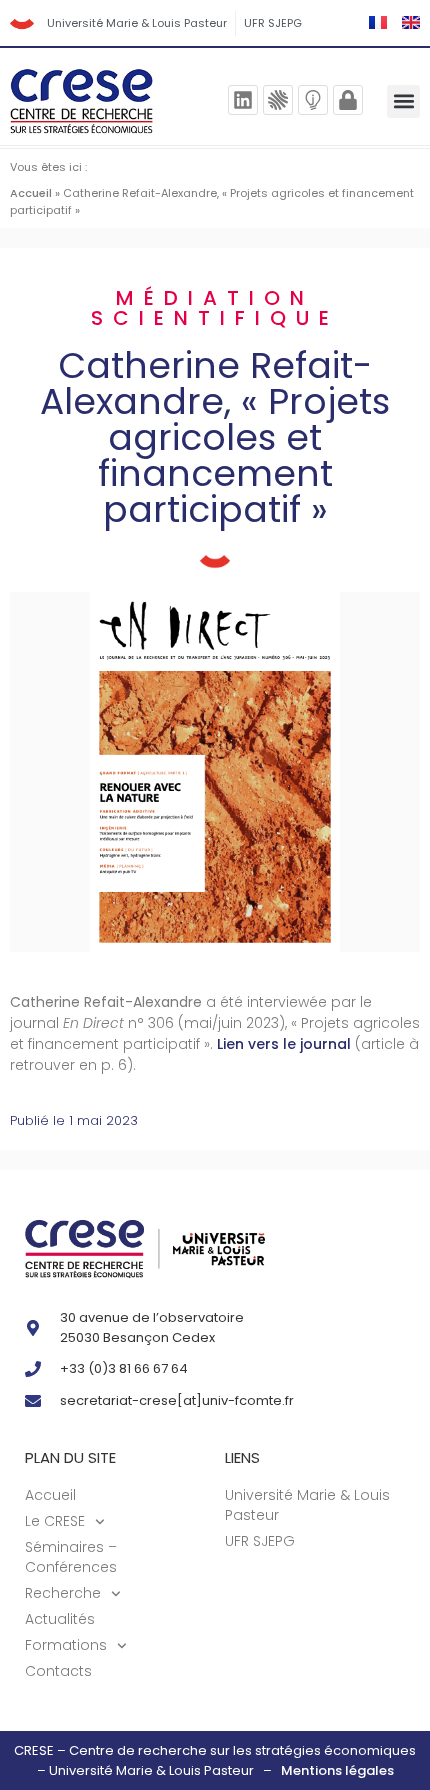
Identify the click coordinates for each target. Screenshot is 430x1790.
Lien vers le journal (284, 1044)
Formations (66, 1645)
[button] (403, 101)
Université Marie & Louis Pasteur (137, 23)
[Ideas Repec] (313, 100)
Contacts (58, 1671)
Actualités (60, 1619)
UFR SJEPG (273, 23)
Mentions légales (337, 1770)
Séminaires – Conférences (71, 1557)
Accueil (31, 193)
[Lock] (348, 100)
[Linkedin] (243, 100)
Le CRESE (55, 1521)
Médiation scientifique (215, 308)
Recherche (63, 1593)
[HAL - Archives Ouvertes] (278, 100)
